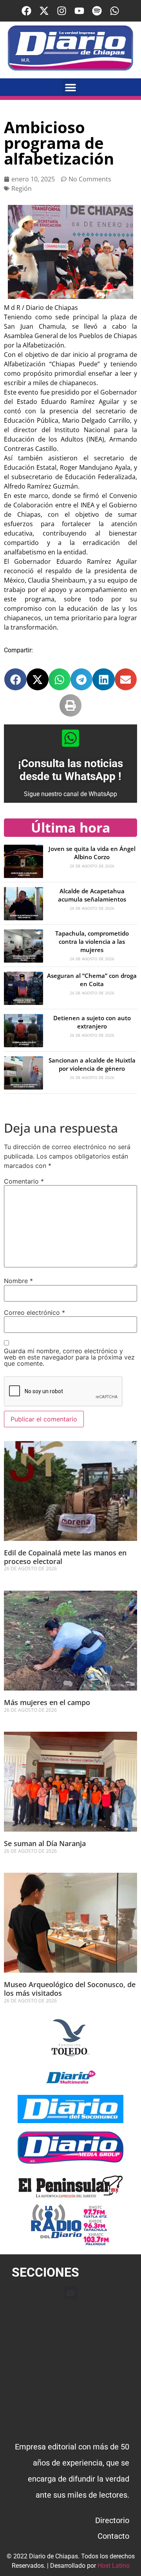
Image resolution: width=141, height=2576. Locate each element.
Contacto (113, 2536)
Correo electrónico (34, 1312)
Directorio (112, 2520)
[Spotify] (97, 11)
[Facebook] (26, 11)
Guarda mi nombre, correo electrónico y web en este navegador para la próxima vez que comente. (69, 1357)
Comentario (24, 1181)
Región (22, 188)
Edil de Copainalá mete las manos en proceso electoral (65, 1557)
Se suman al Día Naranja (45, 1843)
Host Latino (114, 2566)
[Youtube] (79, 11)
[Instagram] (62, 11)
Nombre (18, 1281)
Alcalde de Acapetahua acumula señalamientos (92, 895)
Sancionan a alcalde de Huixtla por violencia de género (92, 1064)
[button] (71, 87)
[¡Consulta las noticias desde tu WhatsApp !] (70, 738)
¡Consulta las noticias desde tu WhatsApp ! (70, 770)
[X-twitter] (44, 11)
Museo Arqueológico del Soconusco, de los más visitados (70, 1989)
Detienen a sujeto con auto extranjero (92, 1022)
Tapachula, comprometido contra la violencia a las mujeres (92, 941)
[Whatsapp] (115, 11)
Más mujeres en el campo (47, 1702)
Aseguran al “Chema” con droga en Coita (92, 980)
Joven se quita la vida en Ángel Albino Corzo (92, 853)
